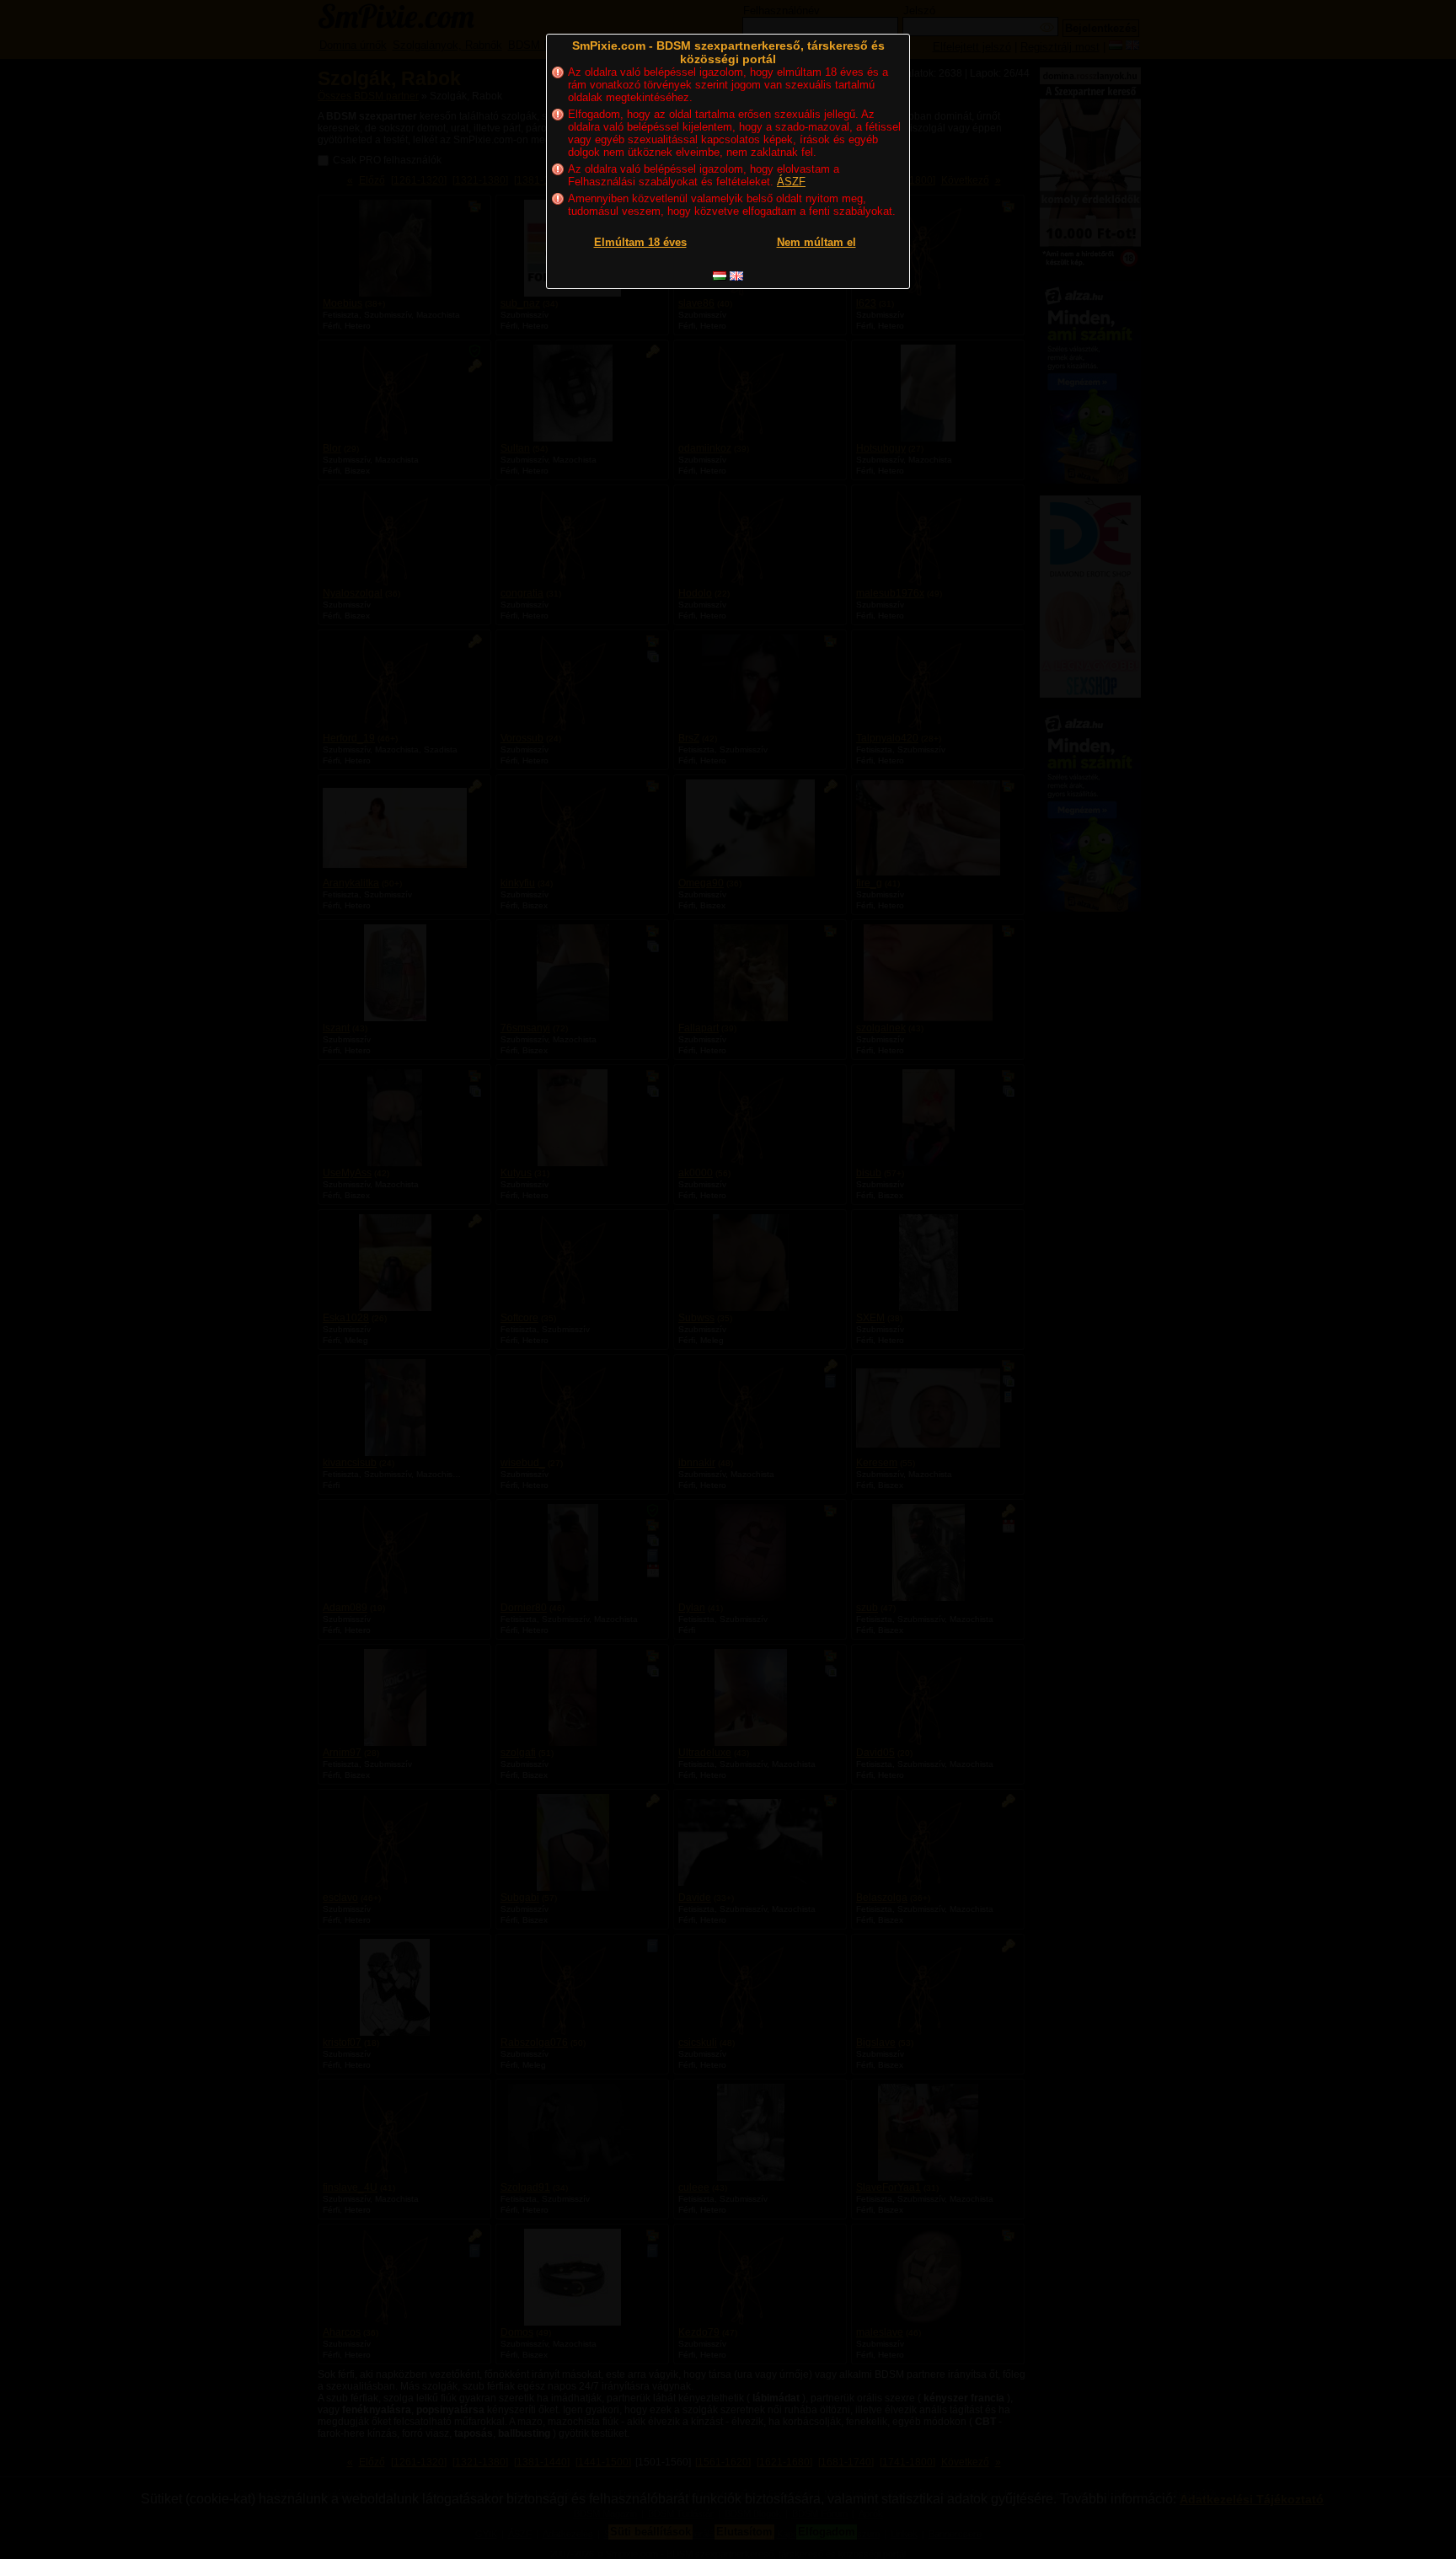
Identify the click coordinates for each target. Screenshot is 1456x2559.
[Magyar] (720, 276)
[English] (736, 276)
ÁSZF (791, 182)
